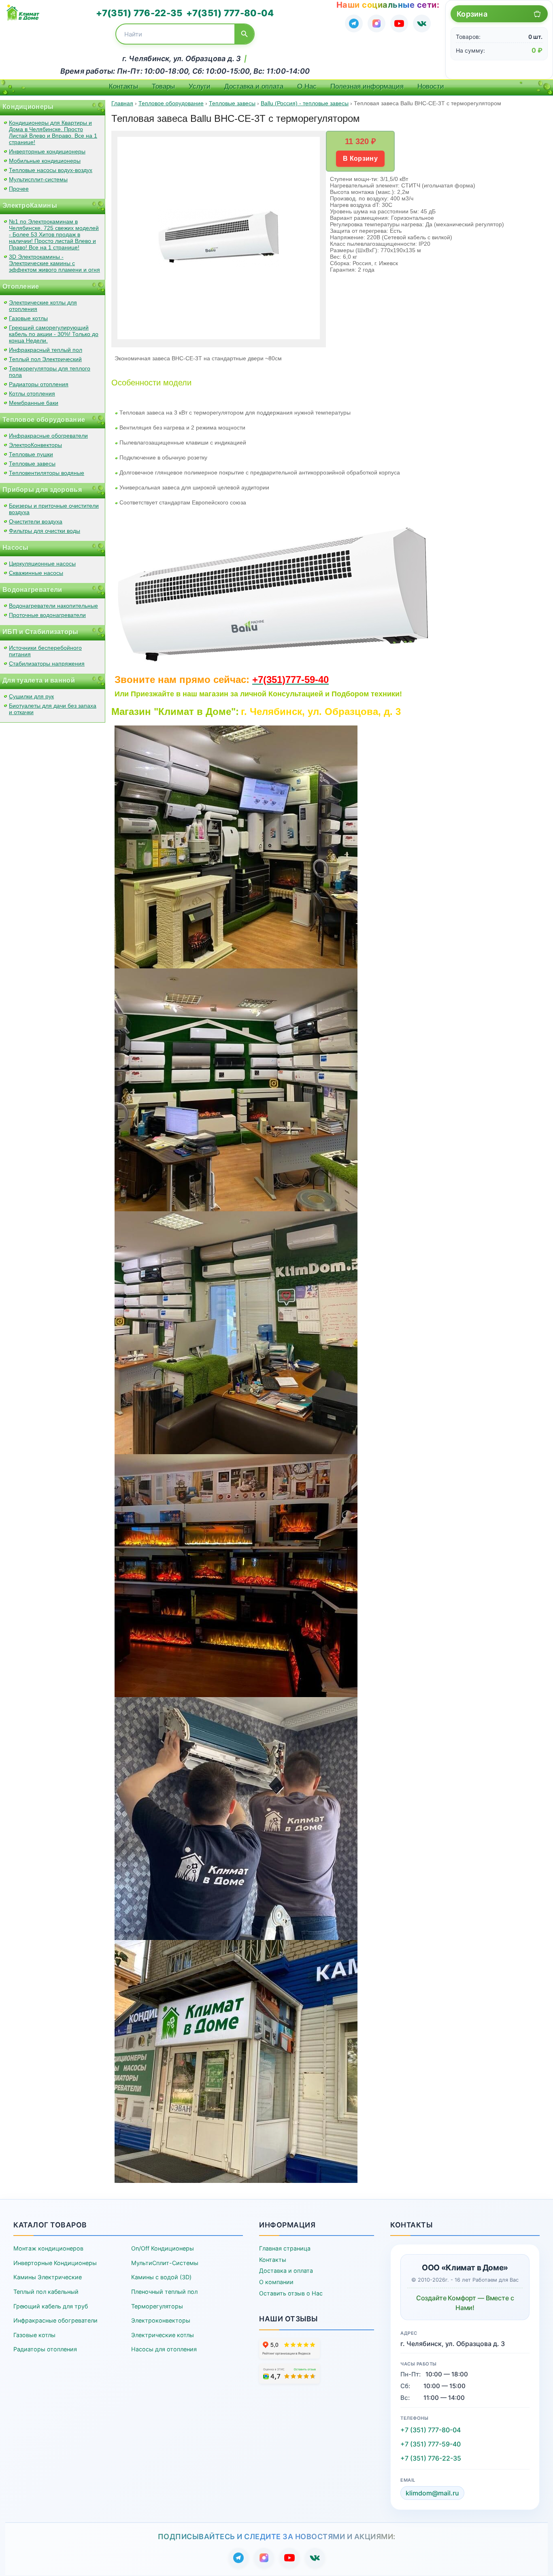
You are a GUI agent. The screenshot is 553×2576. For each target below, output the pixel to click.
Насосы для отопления (164, 2349)
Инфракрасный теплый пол (46, 350)
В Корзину (360, 158)
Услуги (200, 86)
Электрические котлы (163, 2335)
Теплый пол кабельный (46, 2292)
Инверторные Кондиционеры (55, 2263)
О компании (276, 2282)
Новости (431, 86)
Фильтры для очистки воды (45, 531)
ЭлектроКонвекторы (35, 445)
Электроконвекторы (161, 2320)
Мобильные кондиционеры (45, 161)
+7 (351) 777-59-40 (431, 2444)
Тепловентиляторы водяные (47, 473)
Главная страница (285, 2248)
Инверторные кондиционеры (47, 151)
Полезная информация (367, 86)
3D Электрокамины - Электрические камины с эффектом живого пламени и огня (54, 263)
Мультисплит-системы (38, 179)
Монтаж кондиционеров (48, 2248)
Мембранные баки (34, 403)
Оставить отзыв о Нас (291, 2293)
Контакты (123, 86)
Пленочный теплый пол (164, 2292)
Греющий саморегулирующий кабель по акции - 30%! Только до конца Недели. (54, 334)
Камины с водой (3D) (161, 2277)
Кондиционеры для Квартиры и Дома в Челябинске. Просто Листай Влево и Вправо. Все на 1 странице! (53, 132)
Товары (163, 86)
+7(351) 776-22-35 (139, 13)
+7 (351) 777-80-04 (431, 2430)
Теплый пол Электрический (45, 359)
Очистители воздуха (36, 521)
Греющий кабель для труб (51, 2306)
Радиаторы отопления (39, 384)
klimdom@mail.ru (432, 2493)
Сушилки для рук (31, 696)
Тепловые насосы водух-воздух (51, 170)
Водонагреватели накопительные (53, 606)
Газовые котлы (28, 318)
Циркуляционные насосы (42, 564)
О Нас (307, 86)
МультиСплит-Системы (165, 2263)
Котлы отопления (32, 394)
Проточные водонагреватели (47, 615)
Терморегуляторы (157, 2306)
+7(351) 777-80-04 (230, 13)
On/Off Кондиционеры (163, 2248)
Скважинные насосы (36, 573)
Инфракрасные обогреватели (48, 436)
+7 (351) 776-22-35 (431, 2458)
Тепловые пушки (31, 454)
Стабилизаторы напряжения (47, 664)
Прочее (19, 189)
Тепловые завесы (32, 464)
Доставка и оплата (254, 86)
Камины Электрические (48, 2277)
